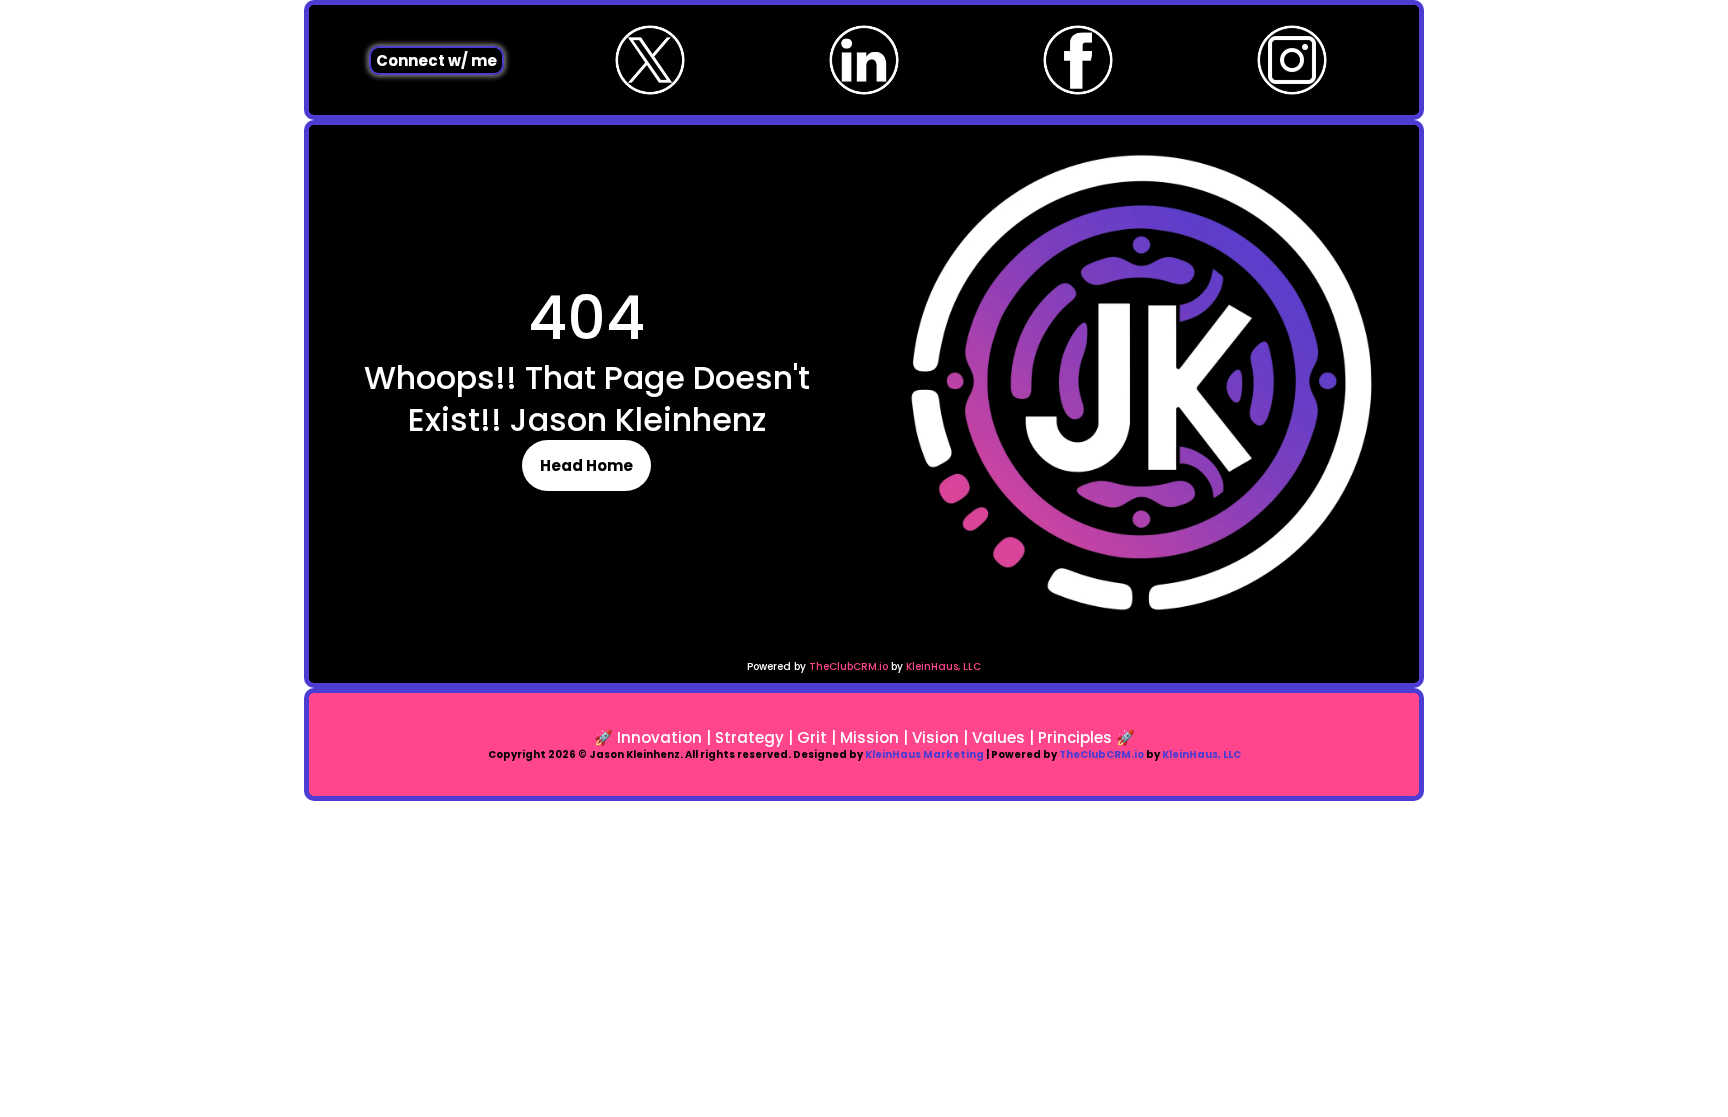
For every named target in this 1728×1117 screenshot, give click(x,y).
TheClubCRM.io (848, 666)
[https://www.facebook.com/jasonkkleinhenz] (1078, 60)
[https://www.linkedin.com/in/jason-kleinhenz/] (864, 60)
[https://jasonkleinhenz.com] (1141, 382)
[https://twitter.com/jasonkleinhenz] (650, 60)
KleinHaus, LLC (943, 666)
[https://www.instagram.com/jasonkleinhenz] (1292, 60)
